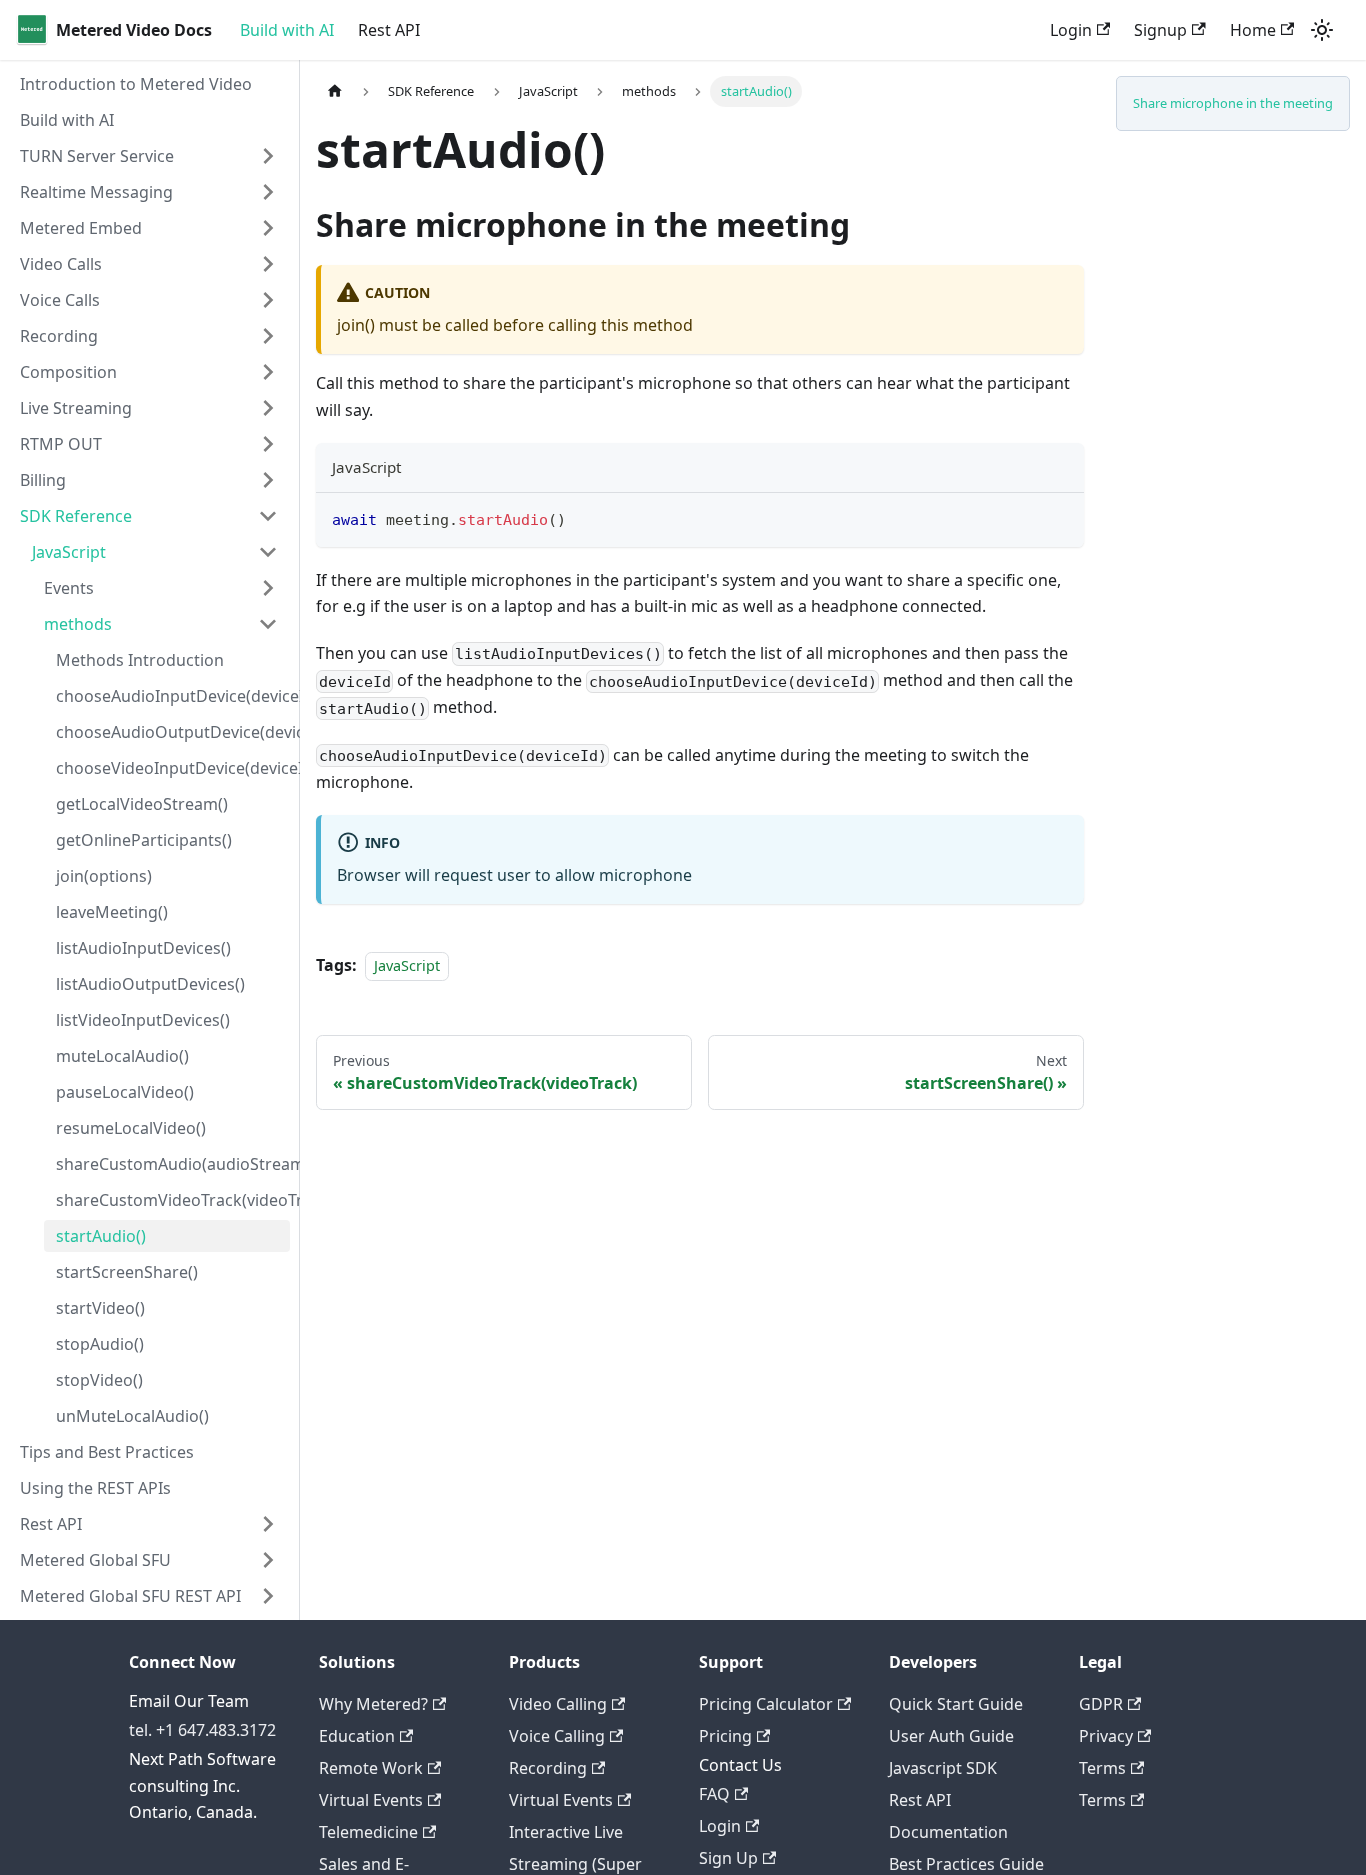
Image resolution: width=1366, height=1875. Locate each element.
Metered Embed (81, 228)
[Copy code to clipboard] (1059, 517)
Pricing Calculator (766, 1704)
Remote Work (371, 1768)
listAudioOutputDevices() (150, 984)
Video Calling (558, 1704)
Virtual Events (371, 1800)
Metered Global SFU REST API (130, 1596)
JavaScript (69, 552)
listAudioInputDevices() (143, 948)
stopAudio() (100, 1344)
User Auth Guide (951, 1736)
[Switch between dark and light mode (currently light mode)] (1322, 30)
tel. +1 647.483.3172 (202, 1730)
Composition (68, 372)
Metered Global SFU (95, 1560)
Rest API (389, 30)
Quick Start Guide (956, 1704)
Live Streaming (76, 408)
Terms (1102, 1768)
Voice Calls (60, 300)
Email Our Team (189, 1701)
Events (69, 588)
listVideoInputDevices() (143, 1020)
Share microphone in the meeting (1233, 103)
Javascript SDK (943, 1768)
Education (357, 1736)
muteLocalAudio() (122, 1056)
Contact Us (740, 1765)
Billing (43, 480)
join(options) (104, 876)
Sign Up (728, 1858)
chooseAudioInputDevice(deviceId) (173, 696)
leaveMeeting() (112, 912)
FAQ (714, 1794)
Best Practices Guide (966, 1864)
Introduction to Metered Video (136, 84)
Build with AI (287, 30)
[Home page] (335, 91)
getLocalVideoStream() (142, 804)
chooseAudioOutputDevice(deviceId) (173, 732)
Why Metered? (373, 1704)
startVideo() (100, 1308)
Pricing (725, 1736)
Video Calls (61, 264)
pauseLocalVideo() (125, 1092)
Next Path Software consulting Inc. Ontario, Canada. (202, 1785)
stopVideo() (99, 1380)
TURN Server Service (97, 156)
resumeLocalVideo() (131, 1128)
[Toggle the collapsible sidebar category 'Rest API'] (268, 1524)
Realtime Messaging (96, 192)
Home (1253, 30)
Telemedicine (368, 1832)
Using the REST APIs (95, 1488)
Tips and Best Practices (107, 1452)
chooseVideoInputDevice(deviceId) (173, 768)
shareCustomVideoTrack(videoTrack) (173, 1200)
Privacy (1106, 1736)
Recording (59, 336)
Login (1071, 30)
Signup (1160, 30)
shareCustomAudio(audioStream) (173, 1164)
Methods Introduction (140, 660)
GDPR (1101, 1704)
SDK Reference (76, 516)
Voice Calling (557, 1736)
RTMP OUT (61, 444)
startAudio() (101, 1236)
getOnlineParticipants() (144, 840)
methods (78, 624)
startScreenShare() (127, 1272)
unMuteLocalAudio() (132, 1416)
